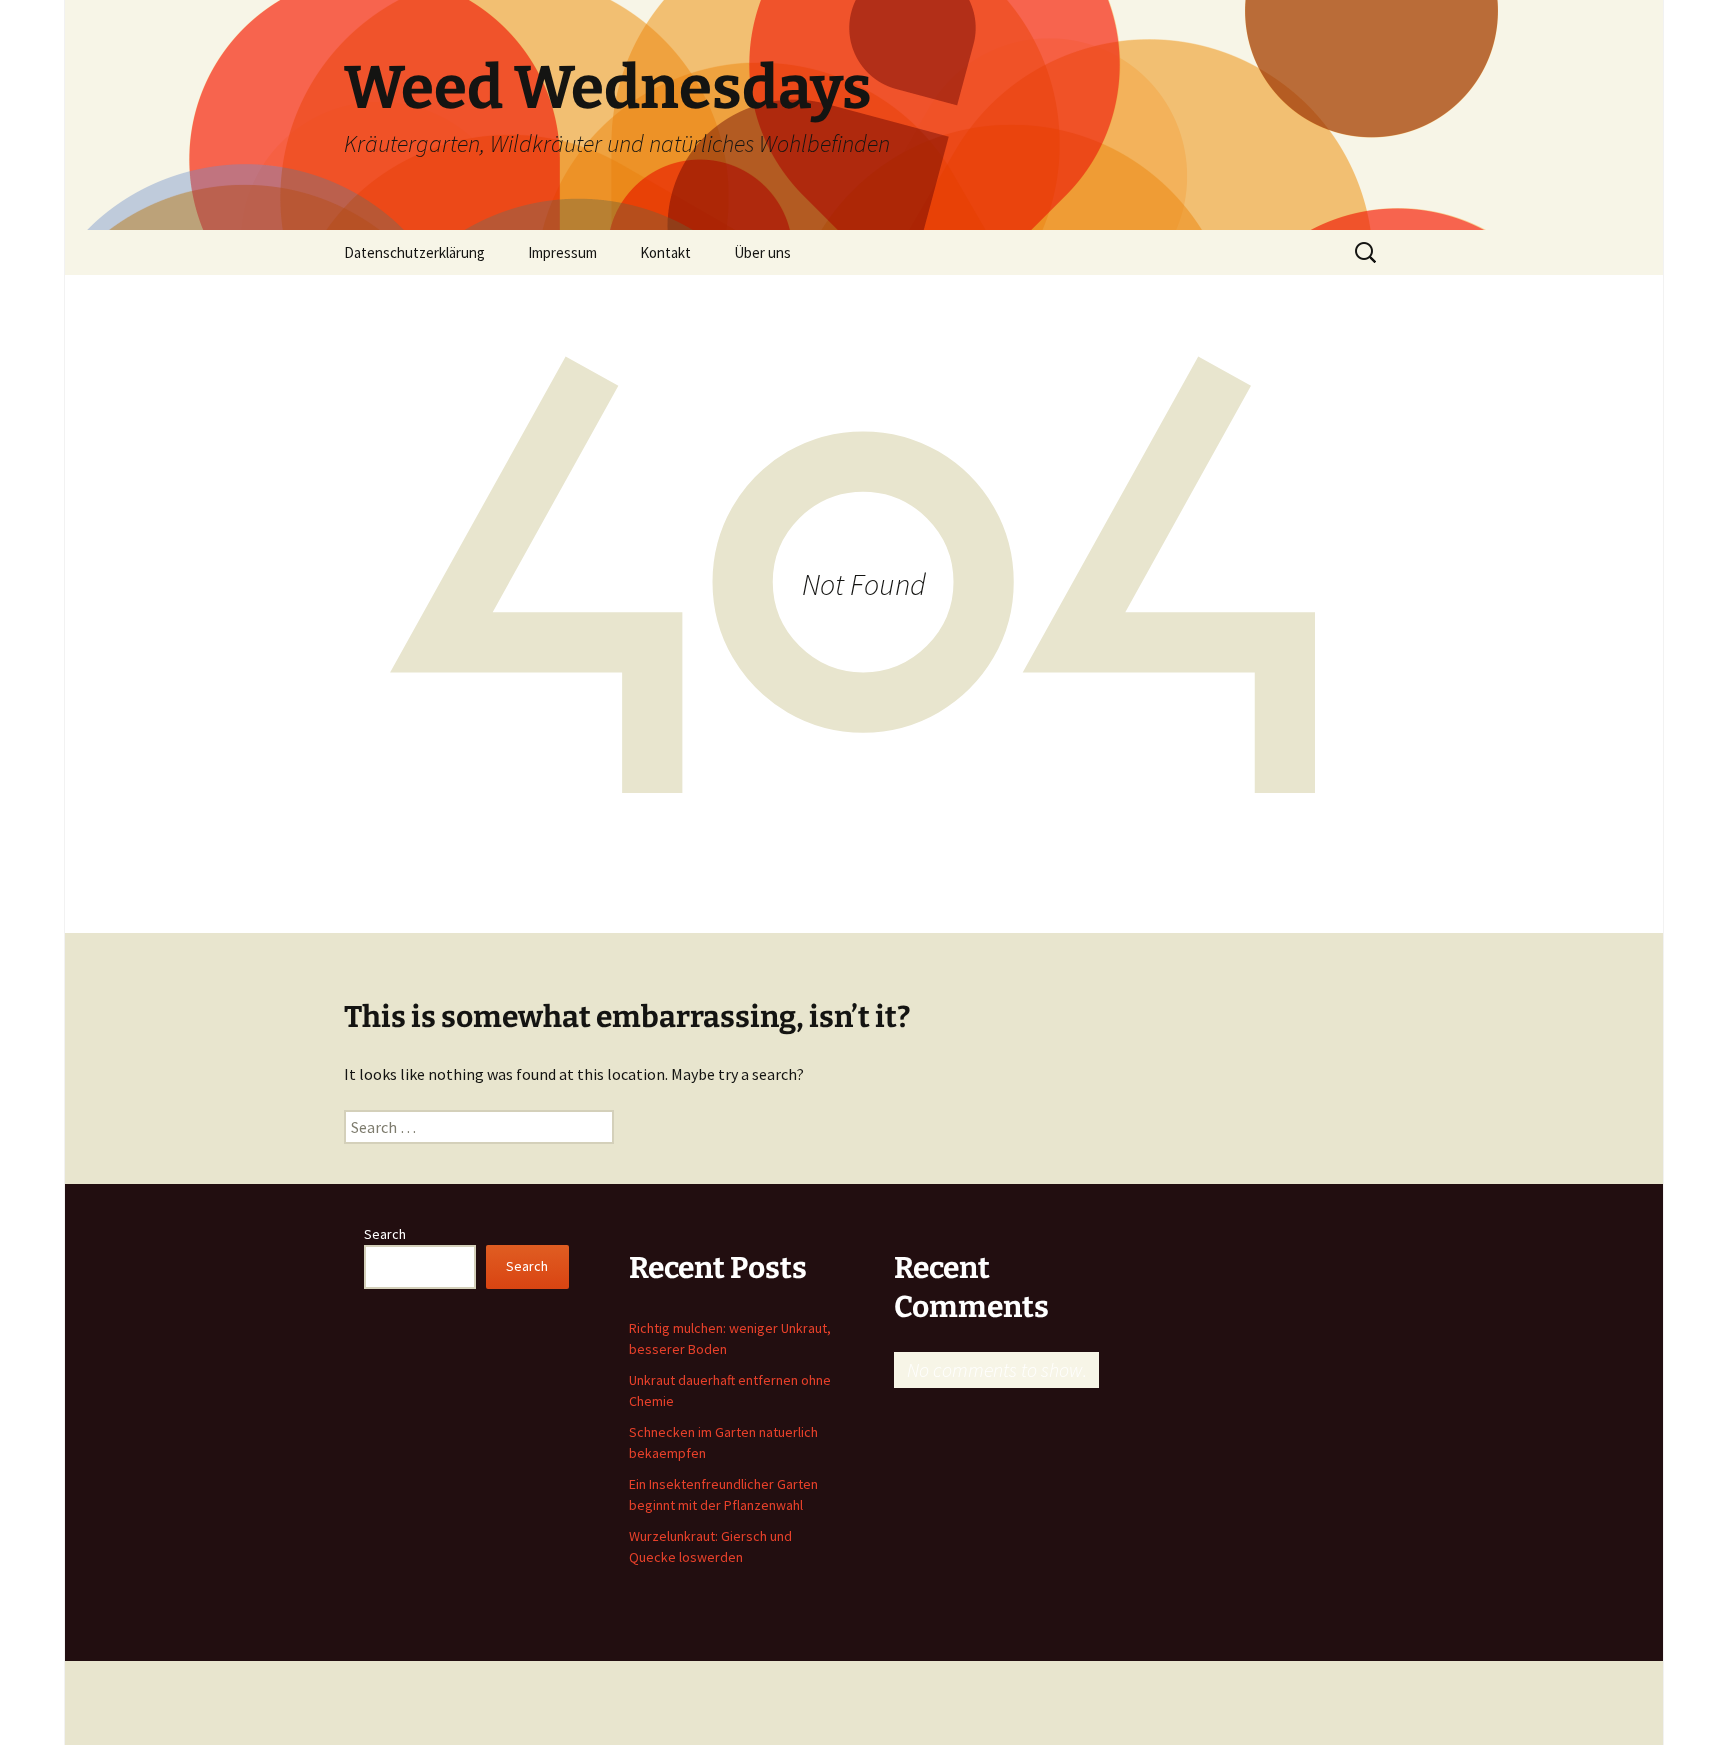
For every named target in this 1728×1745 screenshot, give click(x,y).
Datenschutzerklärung (414, 252)
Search (385, 1234)
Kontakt (665, 252)
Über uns (762, 252)
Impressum (562, 252)
